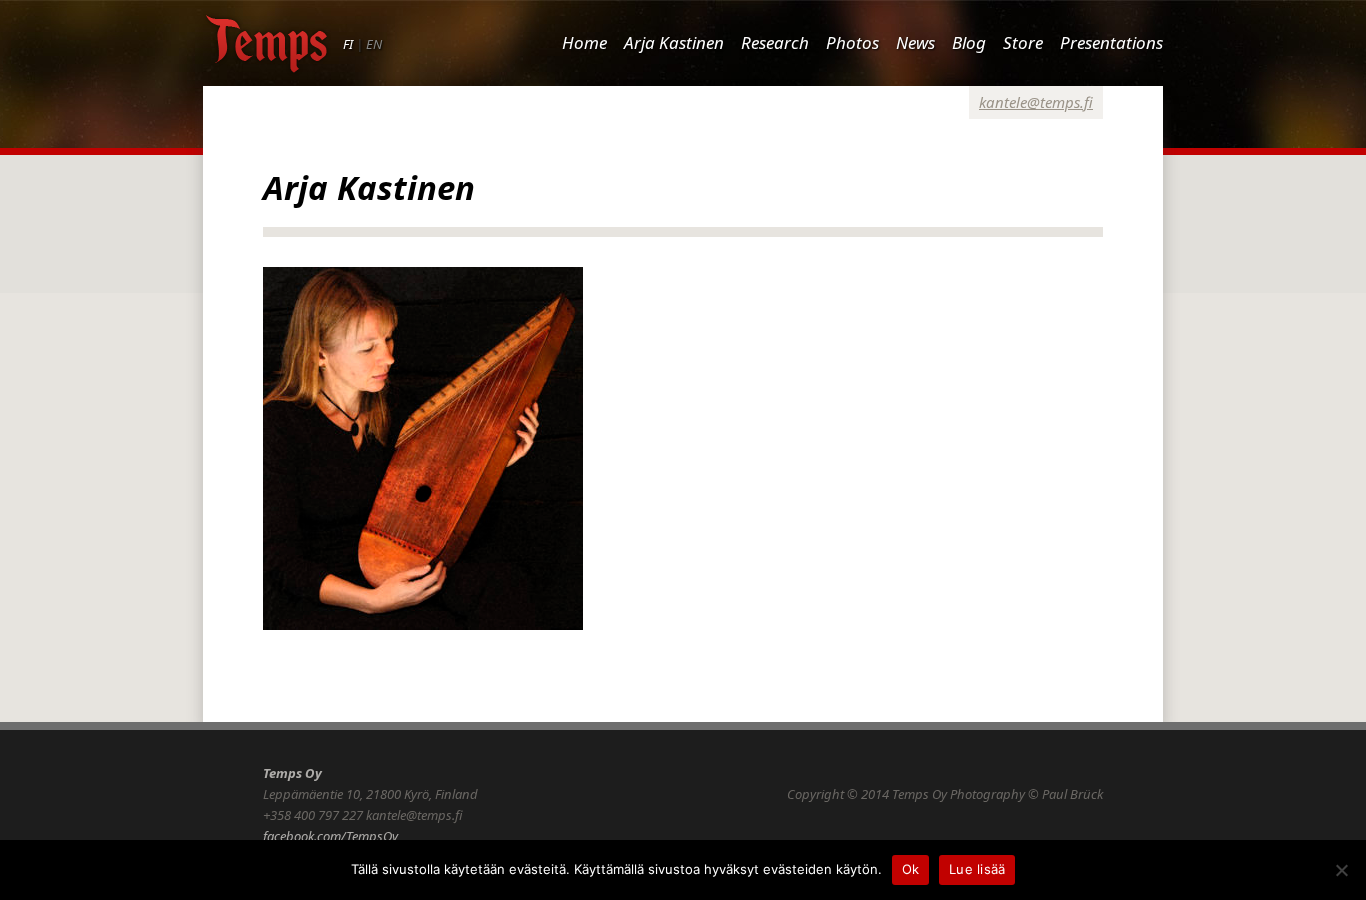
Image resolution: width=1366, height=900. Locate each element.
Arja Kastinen (674, 42)
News (915, 42)
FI (348, 44)
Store (1023, 42)
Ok (911, 869)
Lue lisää (977, 869)
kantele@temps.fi (1036, 102)
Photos (852, 42)
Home (584, 42)
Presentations (1111, 42)
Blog (969, 42)
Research (775, 42)
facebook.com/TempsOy (330, 836)
